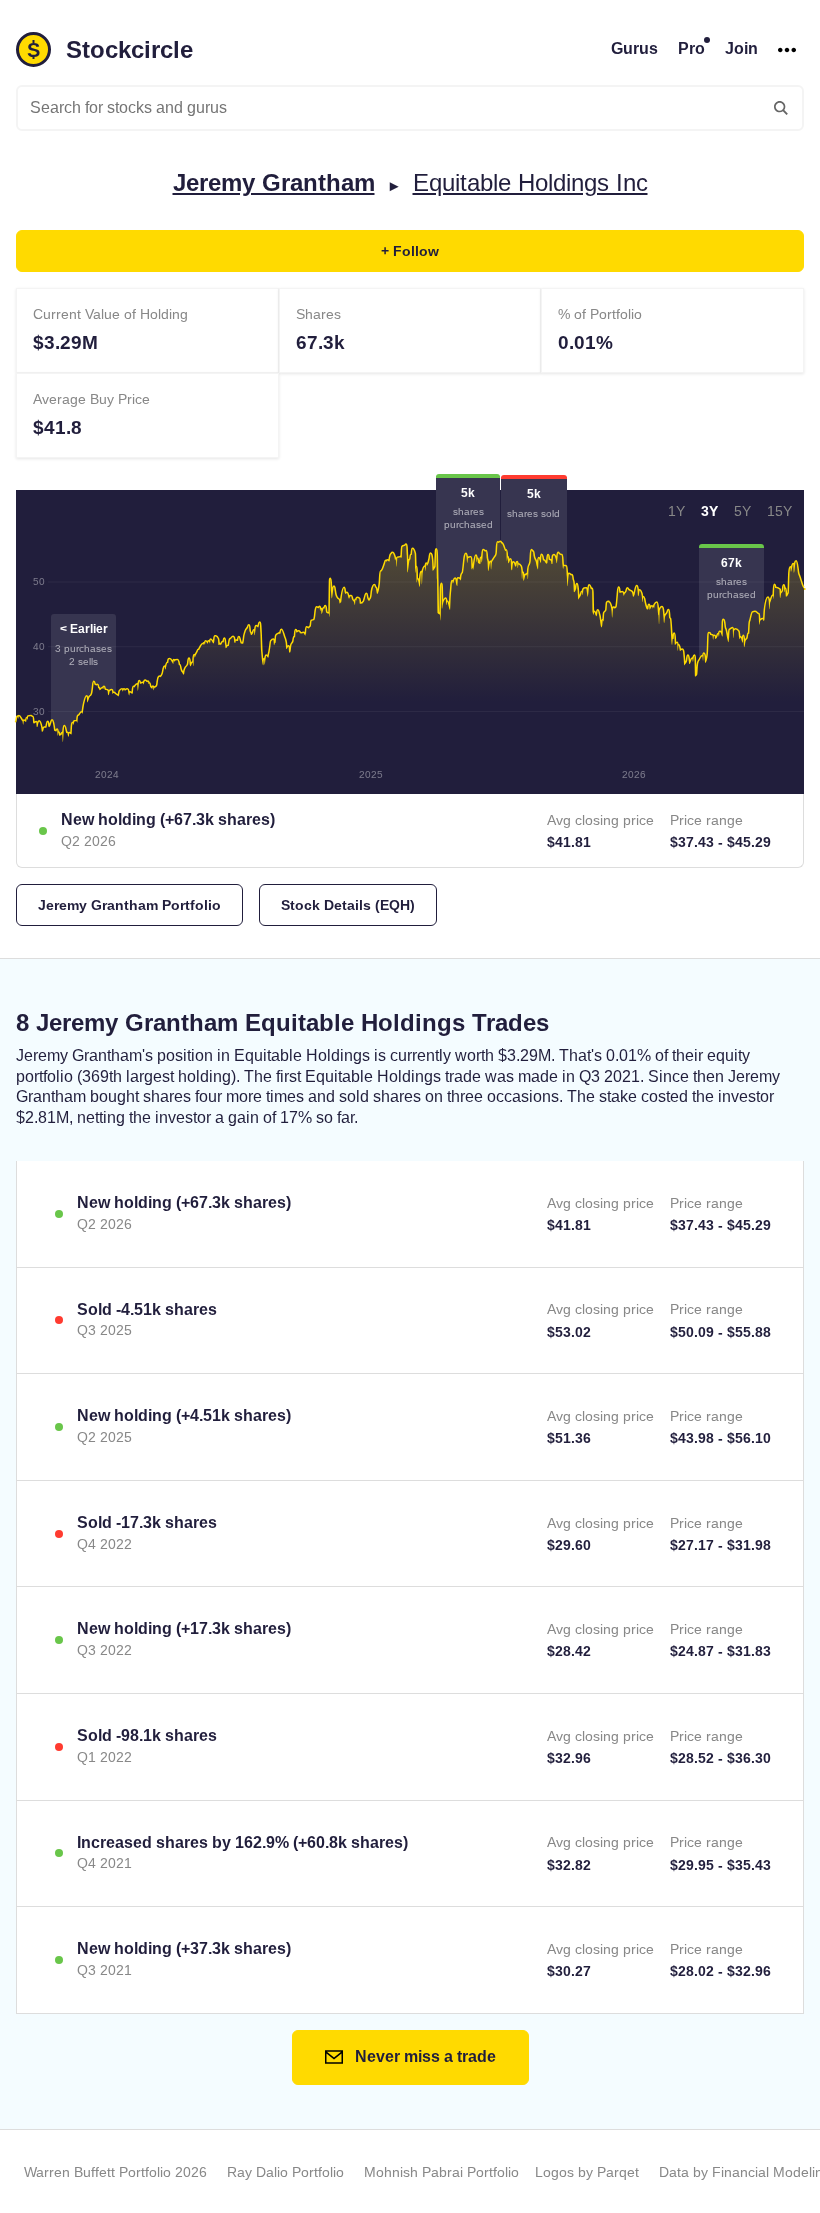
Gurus (634, 48)
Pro (691, 48)
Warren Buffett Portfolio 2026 (115, 2172)
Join (741, 48)
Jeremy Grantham (274, 182)
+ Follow (410, 251)
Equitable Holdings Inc (530, 182)
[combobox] (410, 108)
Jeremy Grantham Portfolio (129, 905)
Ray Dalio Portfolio (285, 2172)
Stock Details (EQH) (348, 905)
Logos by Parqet (587, 2172)
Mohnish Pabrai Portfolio (441, 2172)
